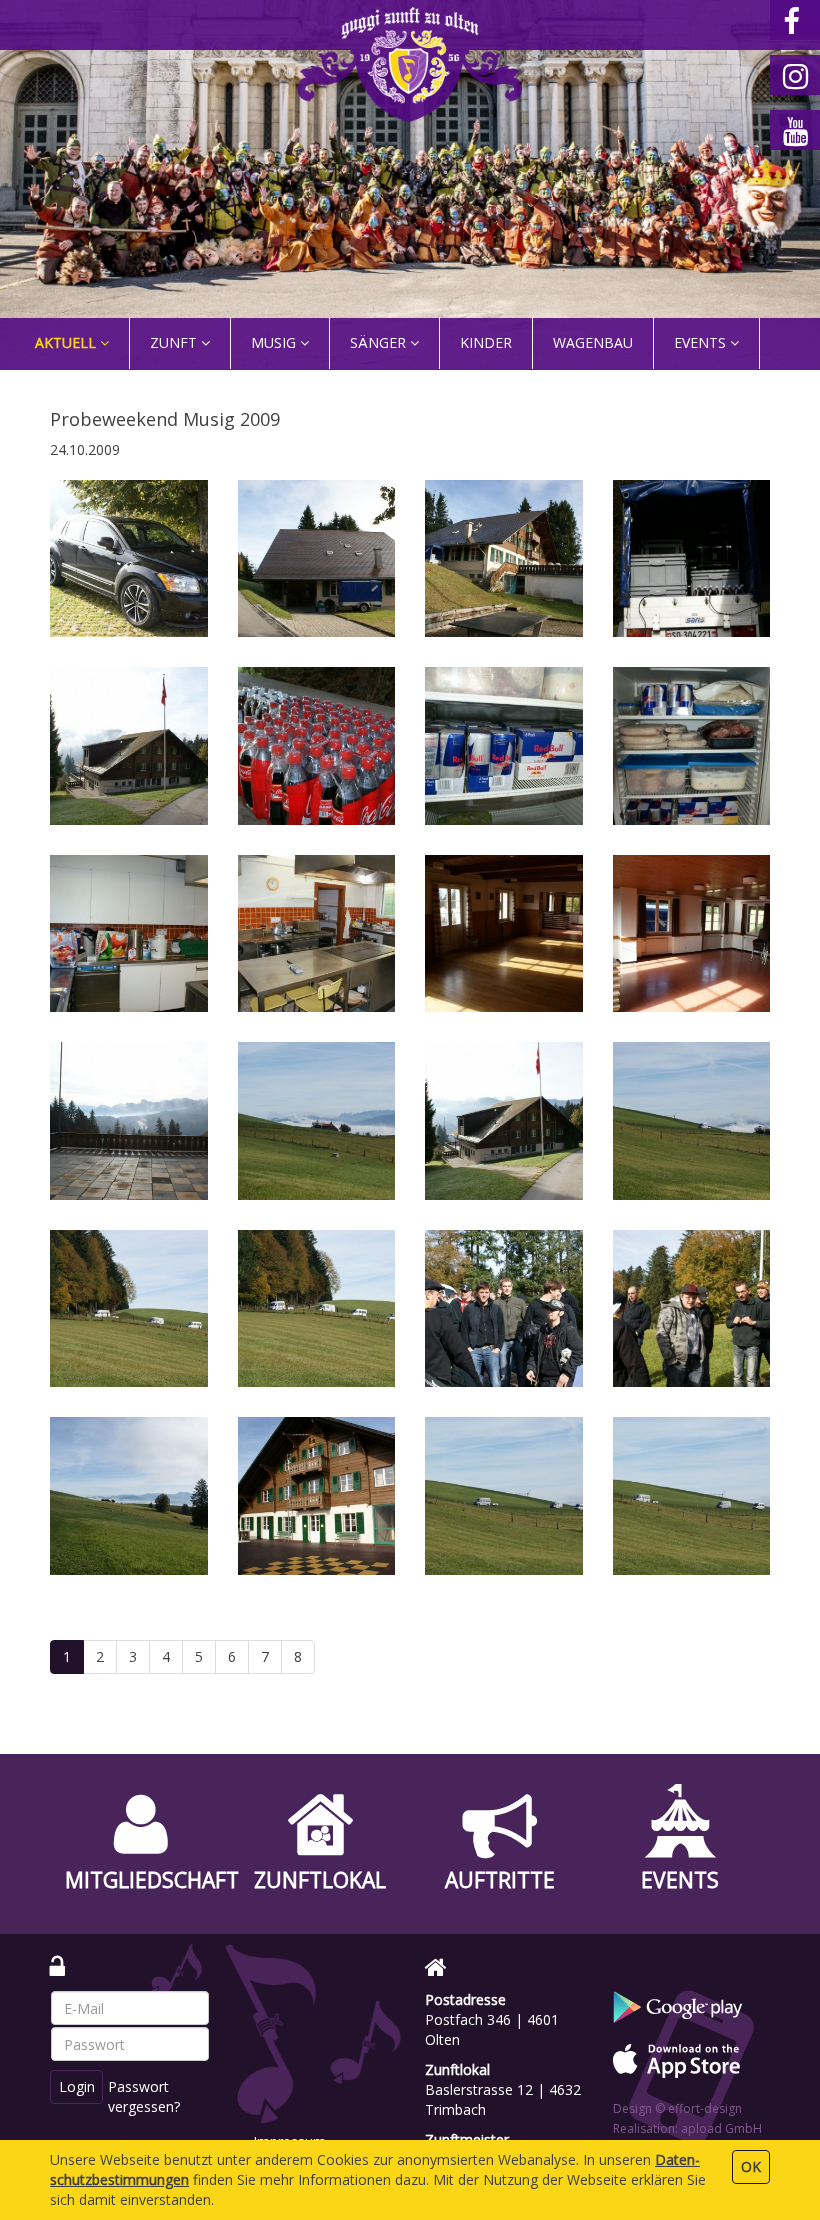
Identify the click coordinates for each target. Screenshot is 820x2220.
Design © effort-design (677, 2108)
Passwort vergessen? (144, 2096)
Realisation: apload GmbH (687, 2128)
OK (751, 2166)
